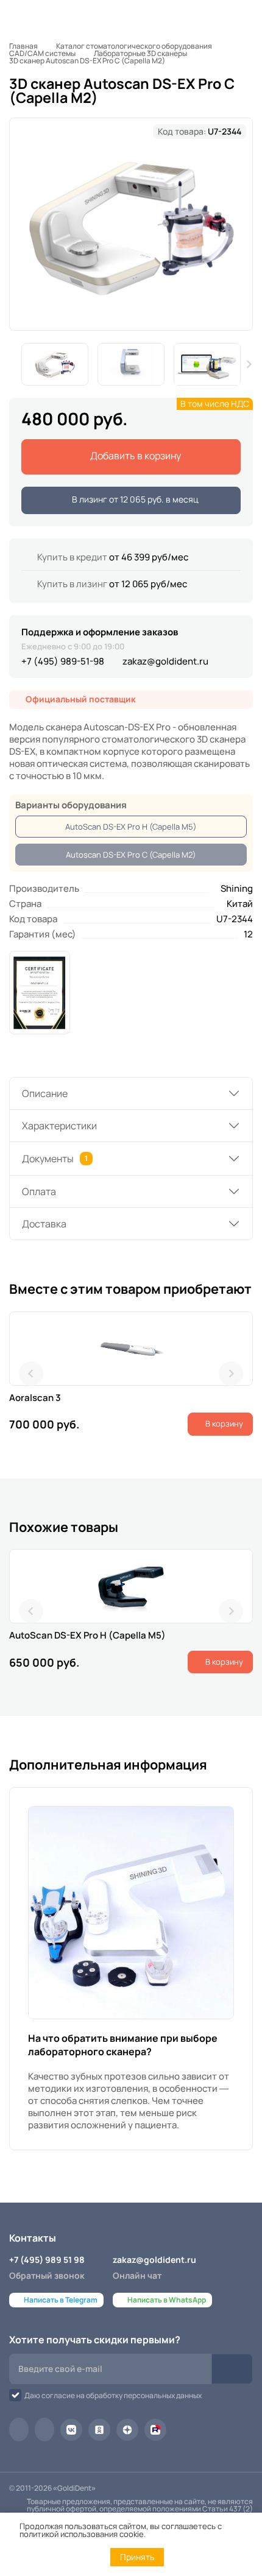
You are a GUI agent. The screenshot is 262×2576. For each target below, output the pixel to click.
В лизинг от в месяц (134, 499)
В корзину (223, 1424)
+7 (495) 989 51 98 (47, 2260)
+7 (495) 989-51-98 (63, 661)
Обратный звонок (47, 2275)
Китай (240, 904)
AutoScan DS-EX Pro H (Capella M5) (131, 827)
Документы (55, 1159)
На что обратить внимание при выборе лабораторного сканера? (123, 2045)
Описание (45, 1093)
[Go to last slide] (31, 1374)
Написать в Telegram (61, 2300)
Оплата (39, 1191)
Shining (237, 888)
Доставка (44, 1224)
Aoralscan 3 (35, 1398)
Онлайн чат (137, 2275)
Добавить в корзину (135, 456)
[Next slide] (249, 364)
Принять (137, 2557)
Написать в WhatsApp (167, 2300)
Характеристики (59, 1126)
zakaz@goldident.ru (165, 661)
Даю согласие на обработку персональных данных (113, 2395)
